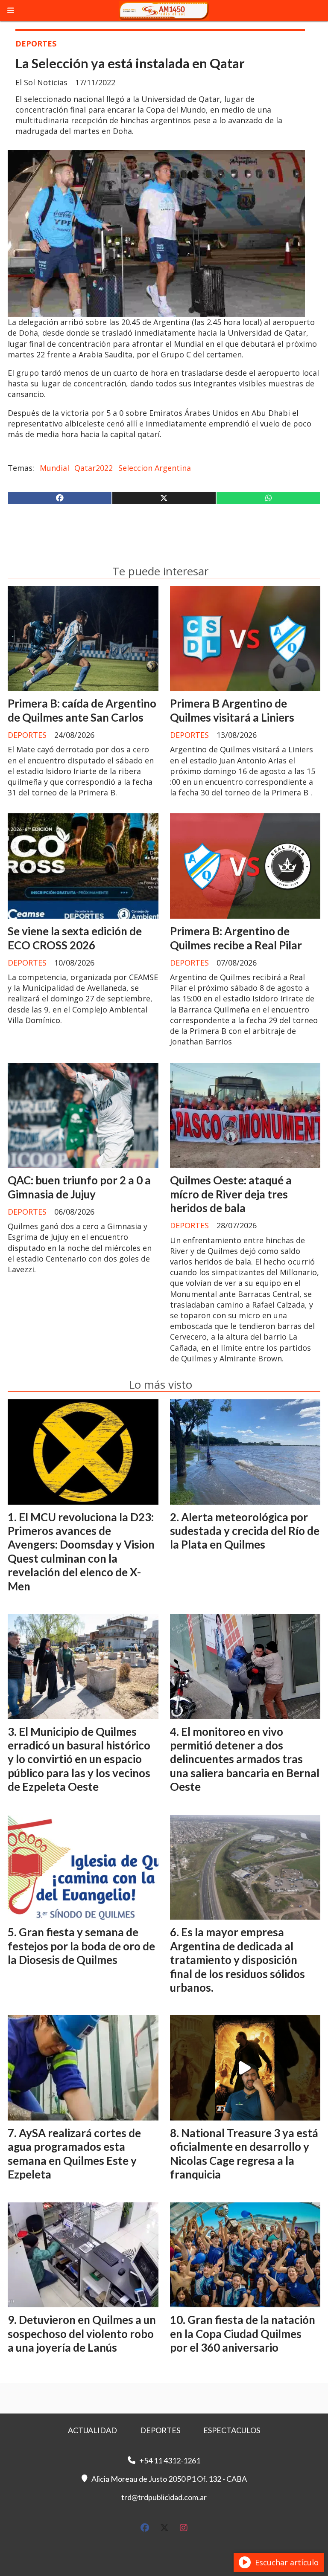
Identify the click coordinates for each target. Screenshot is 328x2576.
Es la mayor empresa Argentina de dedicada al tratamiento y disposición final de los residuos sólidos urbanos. (237, 1960)
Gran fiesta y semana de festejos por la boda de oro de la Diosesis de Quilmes (81, 1946)
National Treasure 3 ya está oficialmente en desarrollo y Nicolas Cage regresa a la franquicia (244, 2154)
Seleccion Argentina (155, 468)
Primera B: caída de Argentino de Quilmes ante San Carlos (82, 710)
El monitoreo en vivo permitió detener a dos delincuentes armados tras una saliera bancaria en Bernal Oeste (245, 1759)
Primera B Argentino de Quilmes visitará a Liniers (232, 710)
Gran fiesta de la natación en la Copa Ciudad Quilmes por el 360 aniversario (243, 2334)
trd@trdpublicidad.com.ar (164, 2497)
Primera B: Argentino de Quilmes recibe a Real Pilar (236, 938)
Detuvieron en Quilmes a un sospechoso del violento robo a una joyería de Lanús (82, 2334)
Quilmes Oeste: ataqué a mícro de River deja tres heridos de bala (231, 1194)
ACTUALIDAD (92, 2430)
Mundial (54, 468)
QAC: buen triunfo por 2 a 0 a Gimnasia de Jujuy (79, 1187)
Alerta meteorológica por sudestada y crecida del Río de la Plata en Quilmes (245, 1531)
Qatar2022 (94, 468)
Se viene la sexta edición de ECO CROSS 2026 (75, 938)
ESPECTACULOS (232, 2430)
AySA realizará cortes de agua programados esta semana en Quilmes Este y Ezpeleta (74, 2154)
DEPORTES (36, 44)
